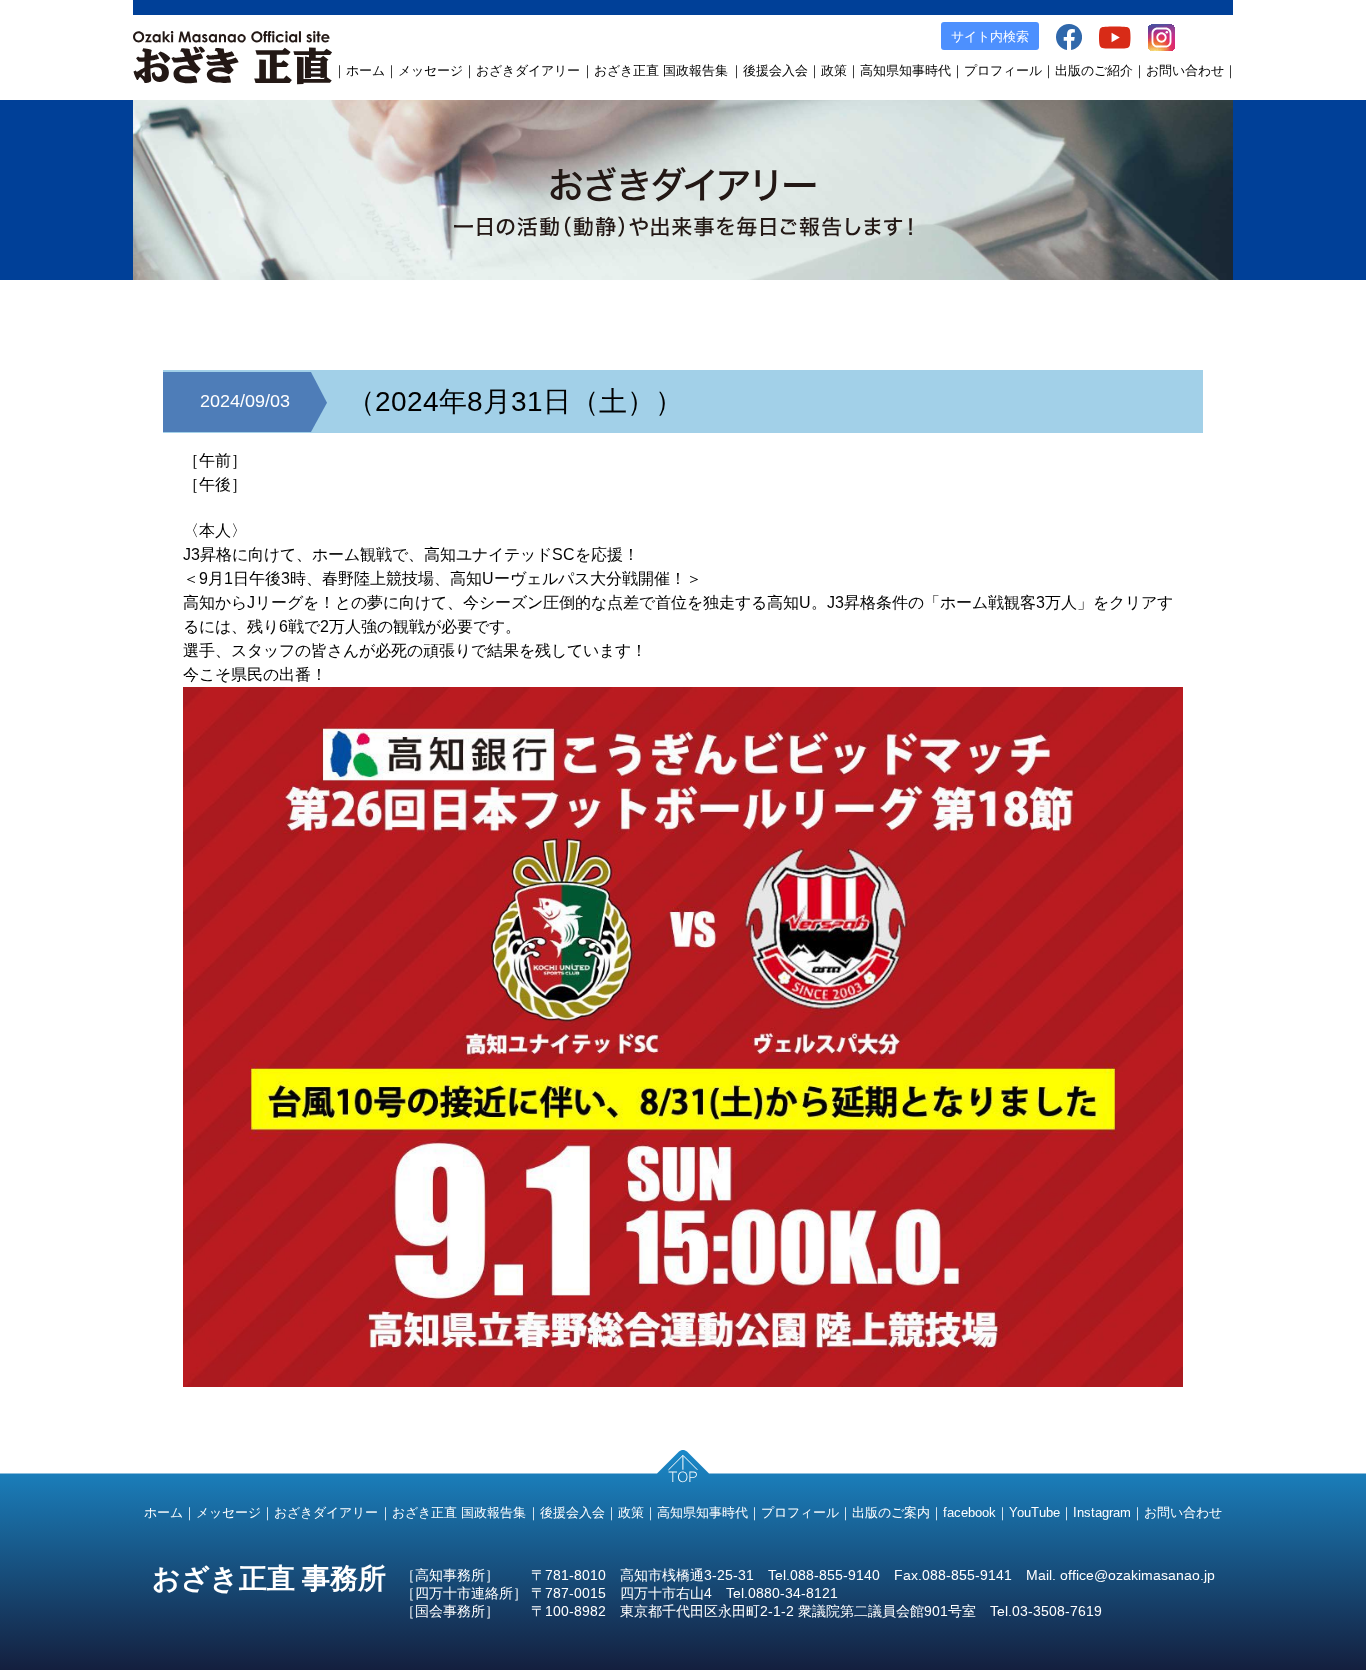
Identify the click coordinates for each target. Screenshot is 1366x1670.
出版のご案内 (891, 1512)
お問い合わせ (1185, 70)
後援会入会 (775, 70)
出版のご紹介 (1094, 70)
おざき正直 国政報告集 (661, 70)
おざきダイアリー (528, 70)
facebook (969, 1512)
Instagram (1102, 1512)
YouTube (1034, 1512)
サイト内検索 (990, 36)
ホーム (365, 70)
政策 (834, 70)
